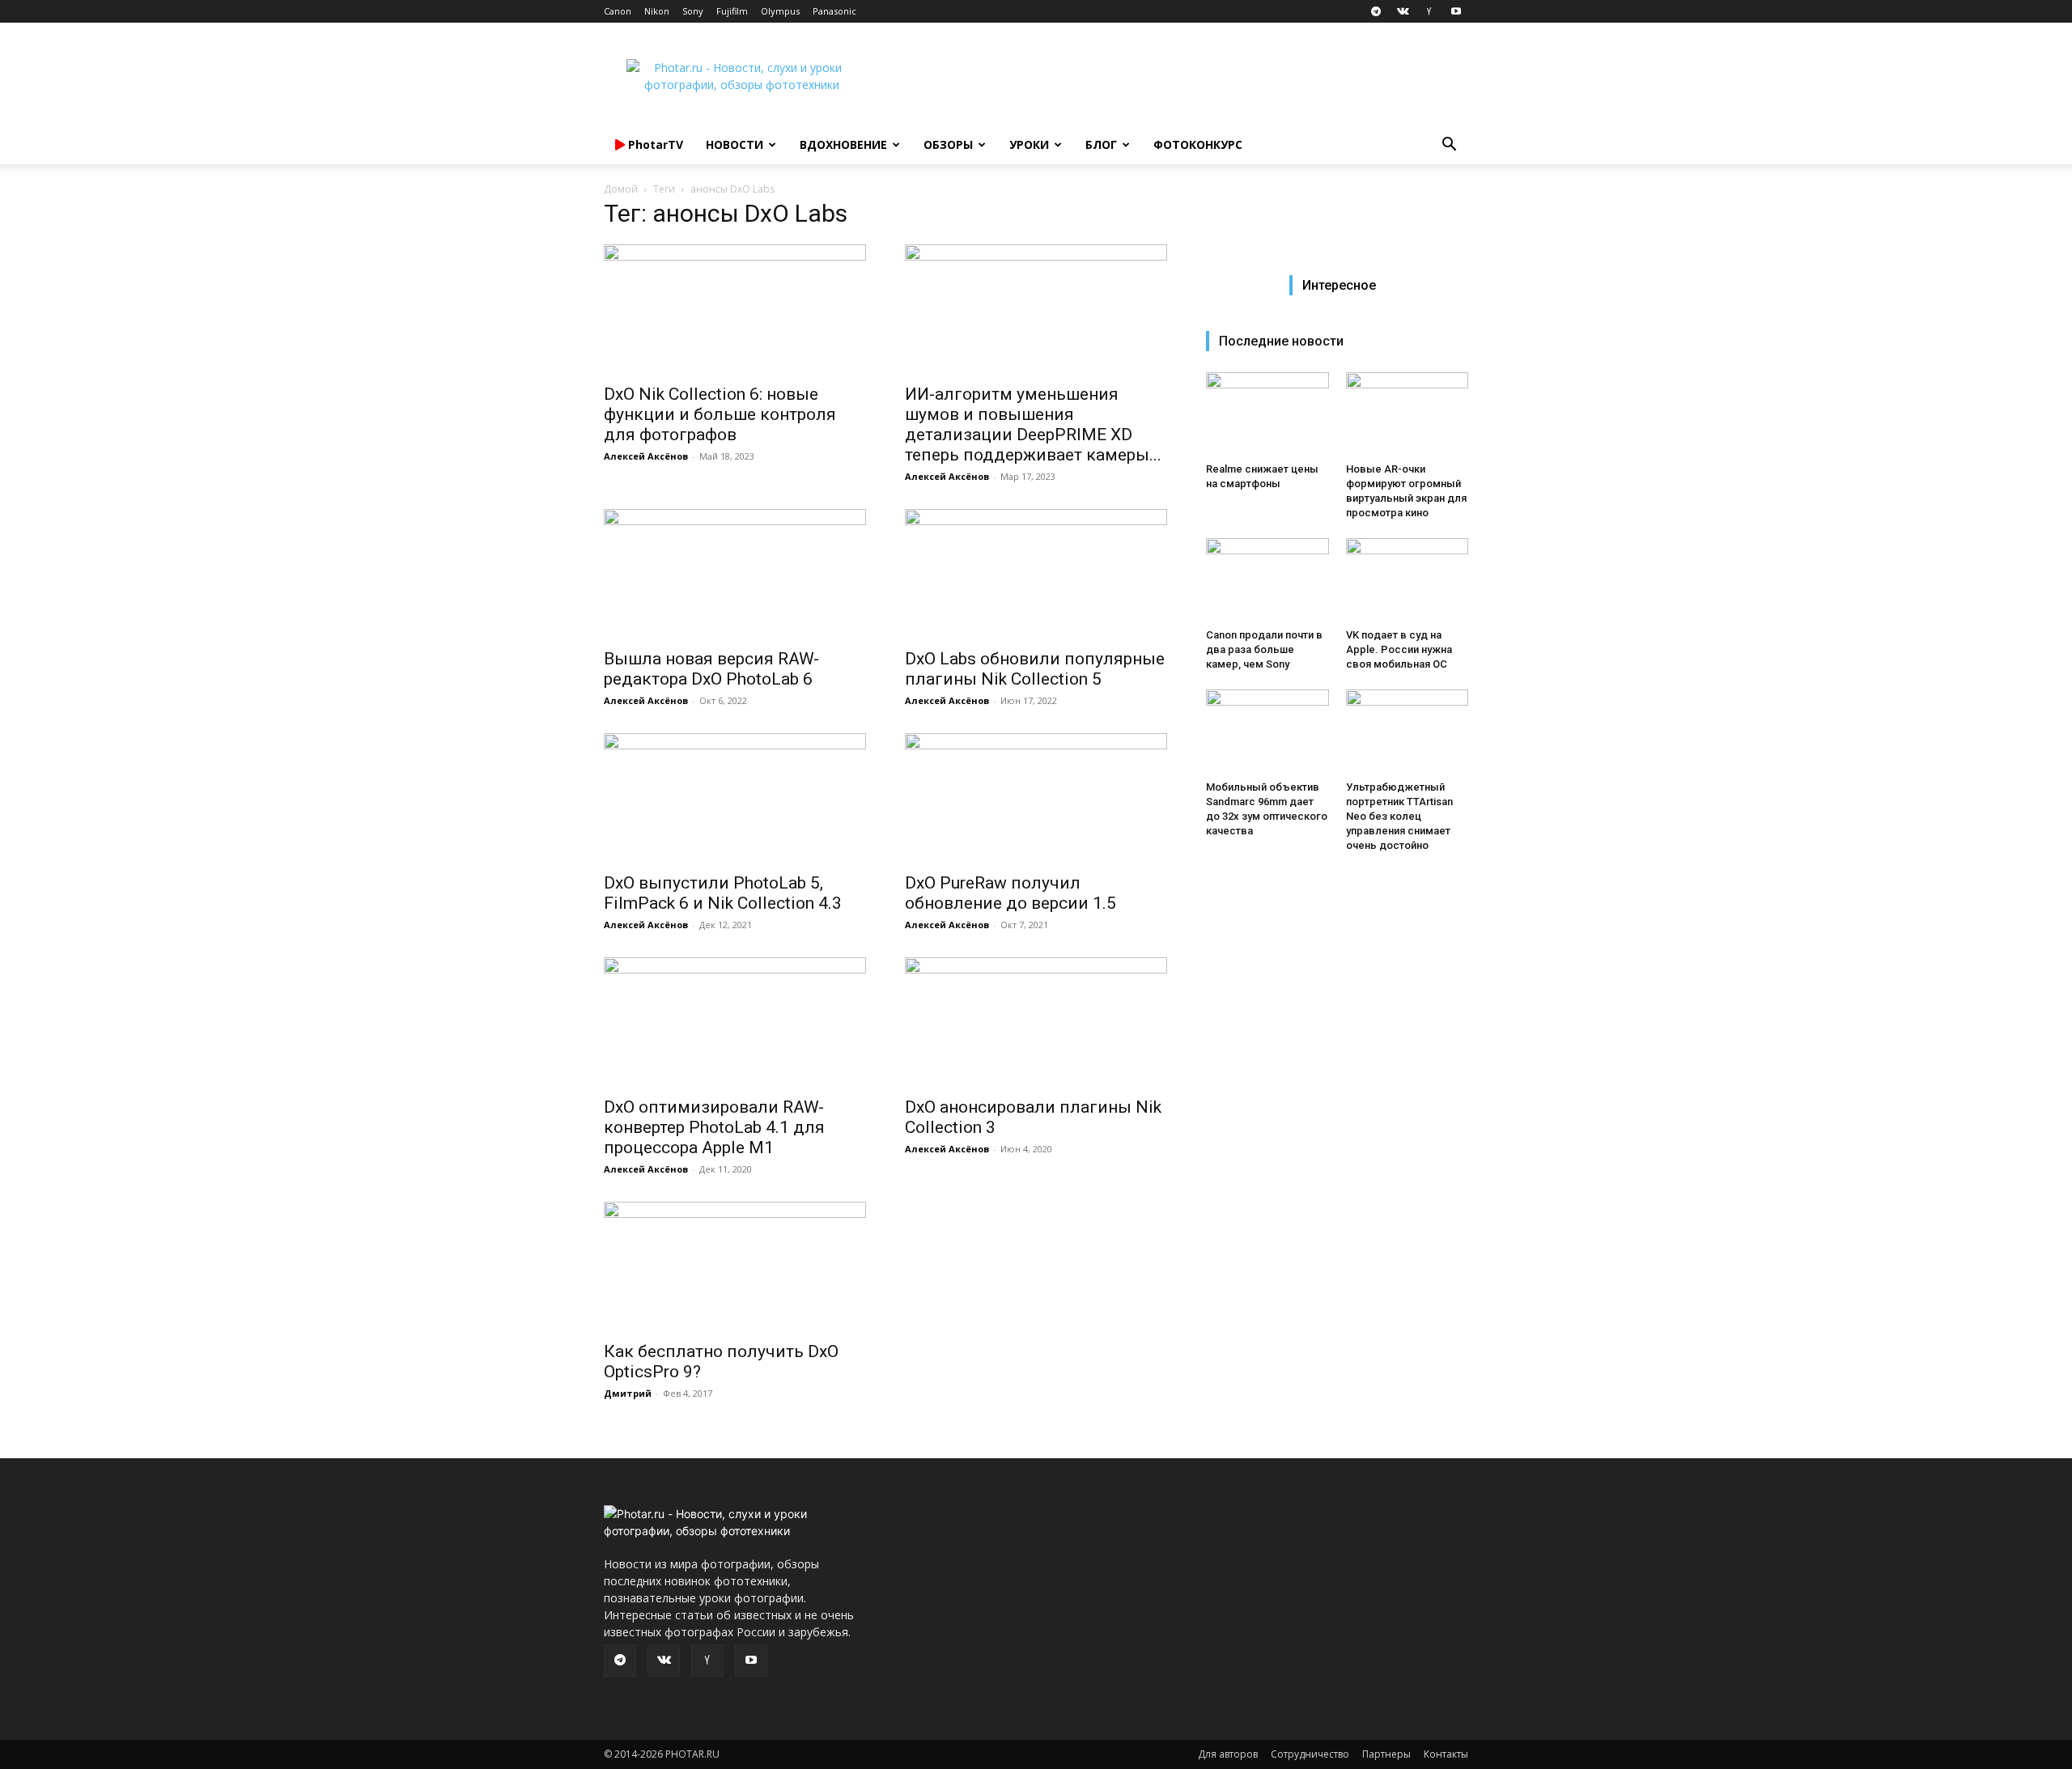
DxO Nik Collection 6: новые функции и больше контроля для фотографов (720, 414)
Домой (621, 189)
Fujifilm (732, 11)
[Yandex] (1429, 11)
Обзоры (948, 144)
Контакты (1446, 1754)
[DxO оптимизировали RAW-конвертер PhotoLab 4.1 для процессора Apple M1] (735, 1022)
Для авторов (1228, 1754)
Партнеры (1386, 1754)
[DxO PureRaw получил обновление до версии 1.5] (1036, 798)
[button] (1449, 146)
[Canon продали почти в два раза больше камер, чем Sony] (1267, 580)
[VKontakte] (1403, 11)
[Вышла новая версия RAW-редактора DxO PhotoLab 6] (735, 574)
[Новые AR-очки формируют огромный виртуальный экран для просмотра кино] (1408, 414)
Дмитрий (628, 1393)
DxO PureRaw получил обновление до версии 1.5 (1011, 893)
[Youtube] (1456, 11)
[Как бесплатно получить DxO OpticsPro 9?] (735, 1266)
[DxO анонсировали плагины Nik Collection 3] (1036, 1022)
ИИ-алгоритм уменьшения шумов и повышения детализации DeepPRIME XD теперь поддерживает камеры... (1033, 424)
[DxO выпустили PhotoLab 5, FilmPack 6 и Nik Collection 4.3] (735, 798)
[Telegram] (1376, 11)
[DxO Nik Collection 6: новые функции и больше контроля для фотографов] (735, 309)
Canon (618, 11)
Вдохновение (843, 144)
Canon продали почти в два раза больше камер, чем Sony (1264, 649)
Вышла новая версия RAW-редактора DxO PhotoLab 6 (711, 669)
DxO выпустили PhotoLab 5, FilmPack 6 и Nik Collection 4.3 (723, 893)
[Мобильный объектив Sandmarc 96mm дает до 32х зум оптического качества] (1267, 732)
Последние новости (1281, 341)
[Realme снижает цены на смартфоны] (1267, 414)
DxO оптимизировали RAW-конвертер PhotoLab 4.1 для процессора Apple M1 (714, 1127)
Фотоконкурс (1198, 144)
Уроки (1029, 144)
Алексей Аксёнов (646, 456)
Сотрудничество (1310, 1754)
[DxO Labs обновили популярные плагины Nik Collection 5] (1036, 574)
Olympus (780, 11)
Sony (693, 11)
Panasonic (834, 11)
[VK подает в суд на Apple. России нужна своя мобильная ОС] (1408, 580)
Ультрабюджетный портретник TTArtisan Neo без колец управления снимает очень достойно (1399, 816)
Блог (1101, 144)
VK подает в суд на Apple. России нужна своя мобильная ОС (1399, 649)
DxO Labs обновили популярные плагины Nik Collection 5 (1035, 669)
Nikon (657, 11)
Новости (735, 144)
